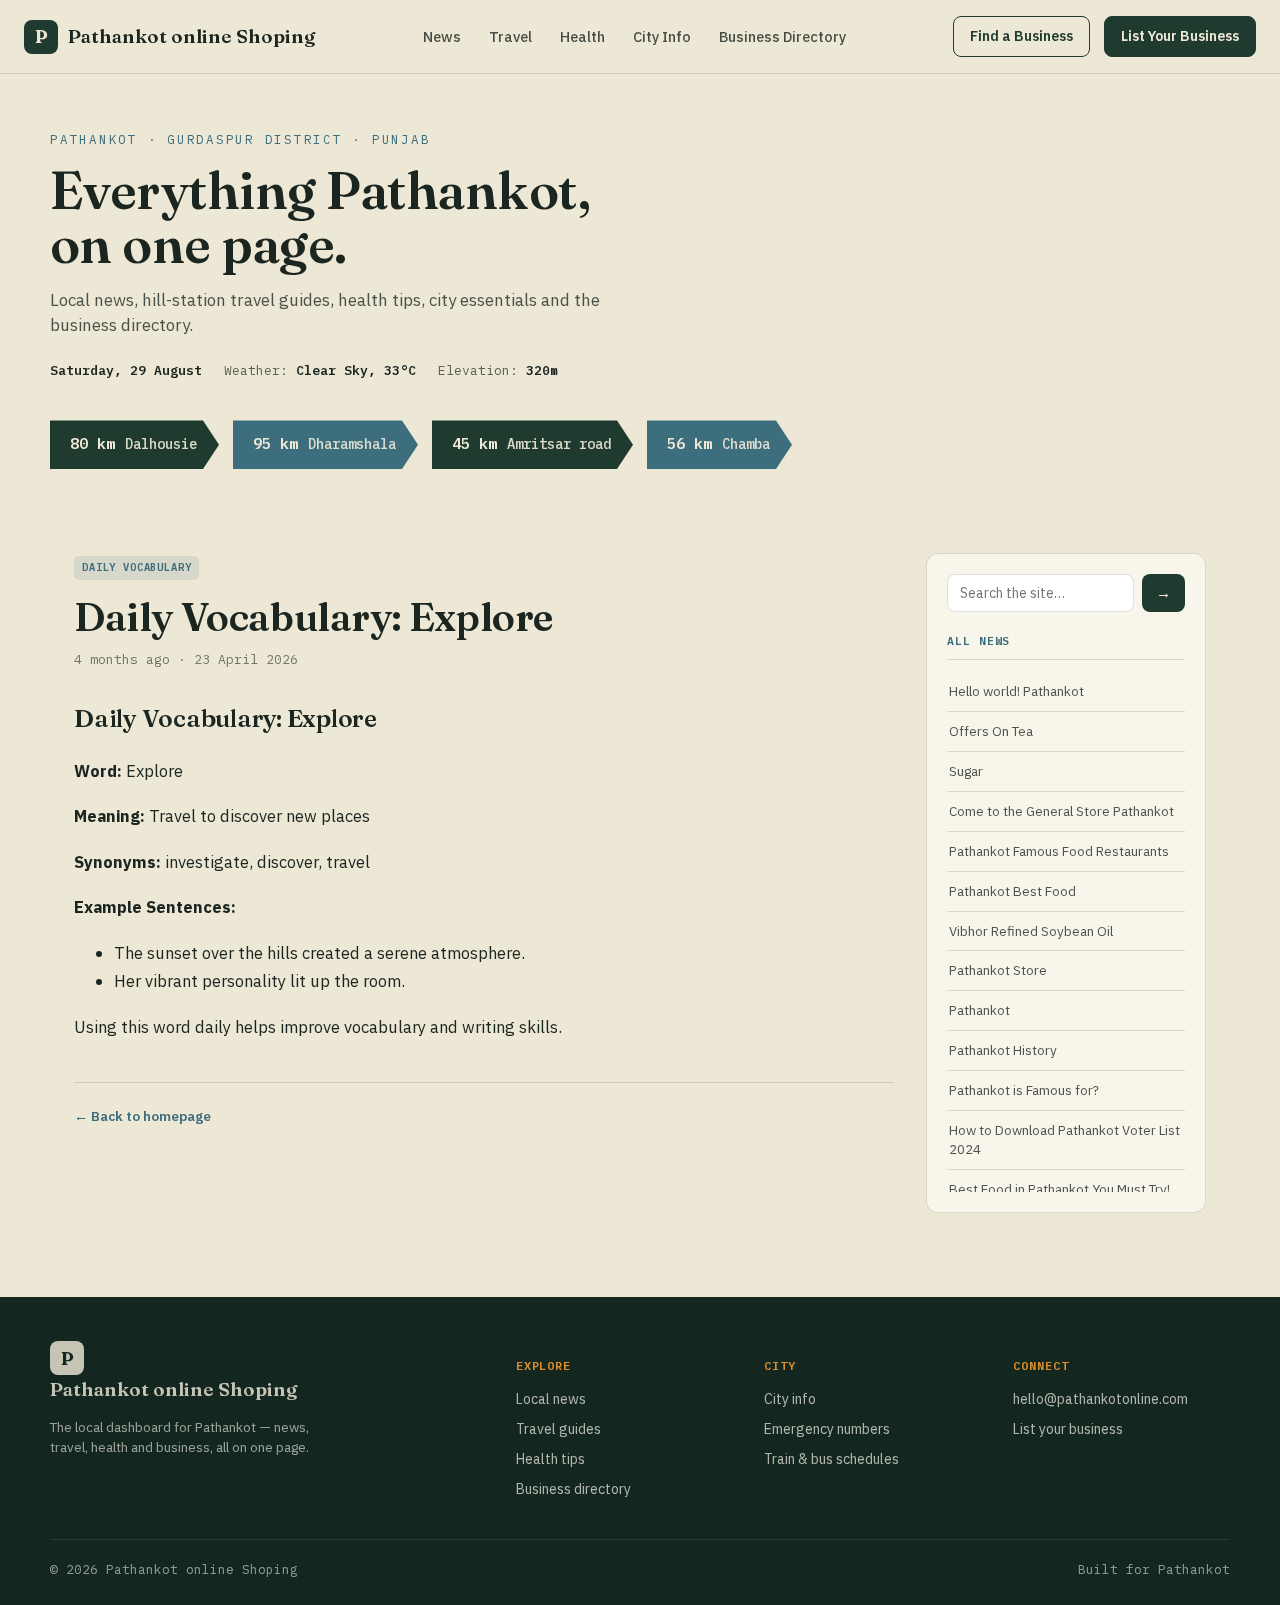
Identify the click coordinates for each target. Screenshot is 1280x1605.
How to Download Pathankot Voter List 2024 (1064, 1139)
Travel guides (558, 1429)
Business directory (573, 1489)
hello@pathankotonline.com (1100, 1399)
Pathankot (979, 1010)
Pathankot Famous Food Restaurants (1059, 851)
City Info (662, 36)
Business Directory (782, 36)
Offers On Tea (991, 731)
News (442, 36)
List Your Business (1180, 36)
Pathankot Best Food (1012, 891)
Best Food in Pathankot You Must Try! (1059, 1189)
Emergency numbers (827, 1429)
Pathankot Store (998, 970)
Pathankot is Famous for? (1024, 1090)
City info (790, 1399)
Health (582, 36)
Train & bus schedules (831, 1459)
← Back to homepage (142, 1116)
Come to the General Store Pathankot (1061, 811)
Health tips (550, 1459)
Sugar (966, 771)
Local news (551, 1399)
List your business (1068, 1429)
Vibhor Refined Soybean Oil (1031, 931)
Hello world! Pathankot (1016, 691)
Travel (510, 36)
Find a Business (1021, 36)
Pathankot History (1003, 1050)
